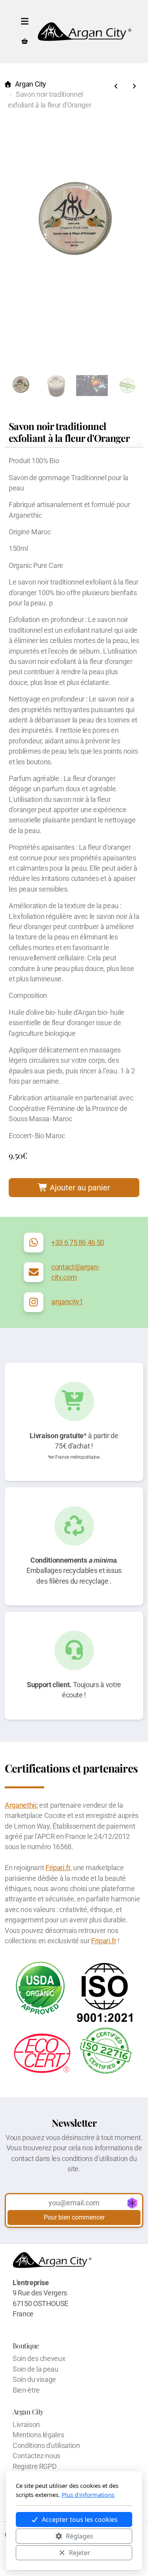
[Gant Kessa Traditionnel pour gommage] (116, 87)
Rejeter (80, 2553)
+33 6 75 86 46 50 (78, 1243)
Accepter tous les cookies (80, 2519)
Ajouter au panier (79, 1188)
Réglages (80, 2536)
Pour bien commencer (74, 2217)
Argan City (31, 84)
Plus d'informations (88, 2495)
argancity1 (67, 1302)
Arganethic (21, 1805)
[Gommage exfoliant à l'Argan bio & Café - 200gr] (134, 87)
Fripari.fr (58, 1868)
